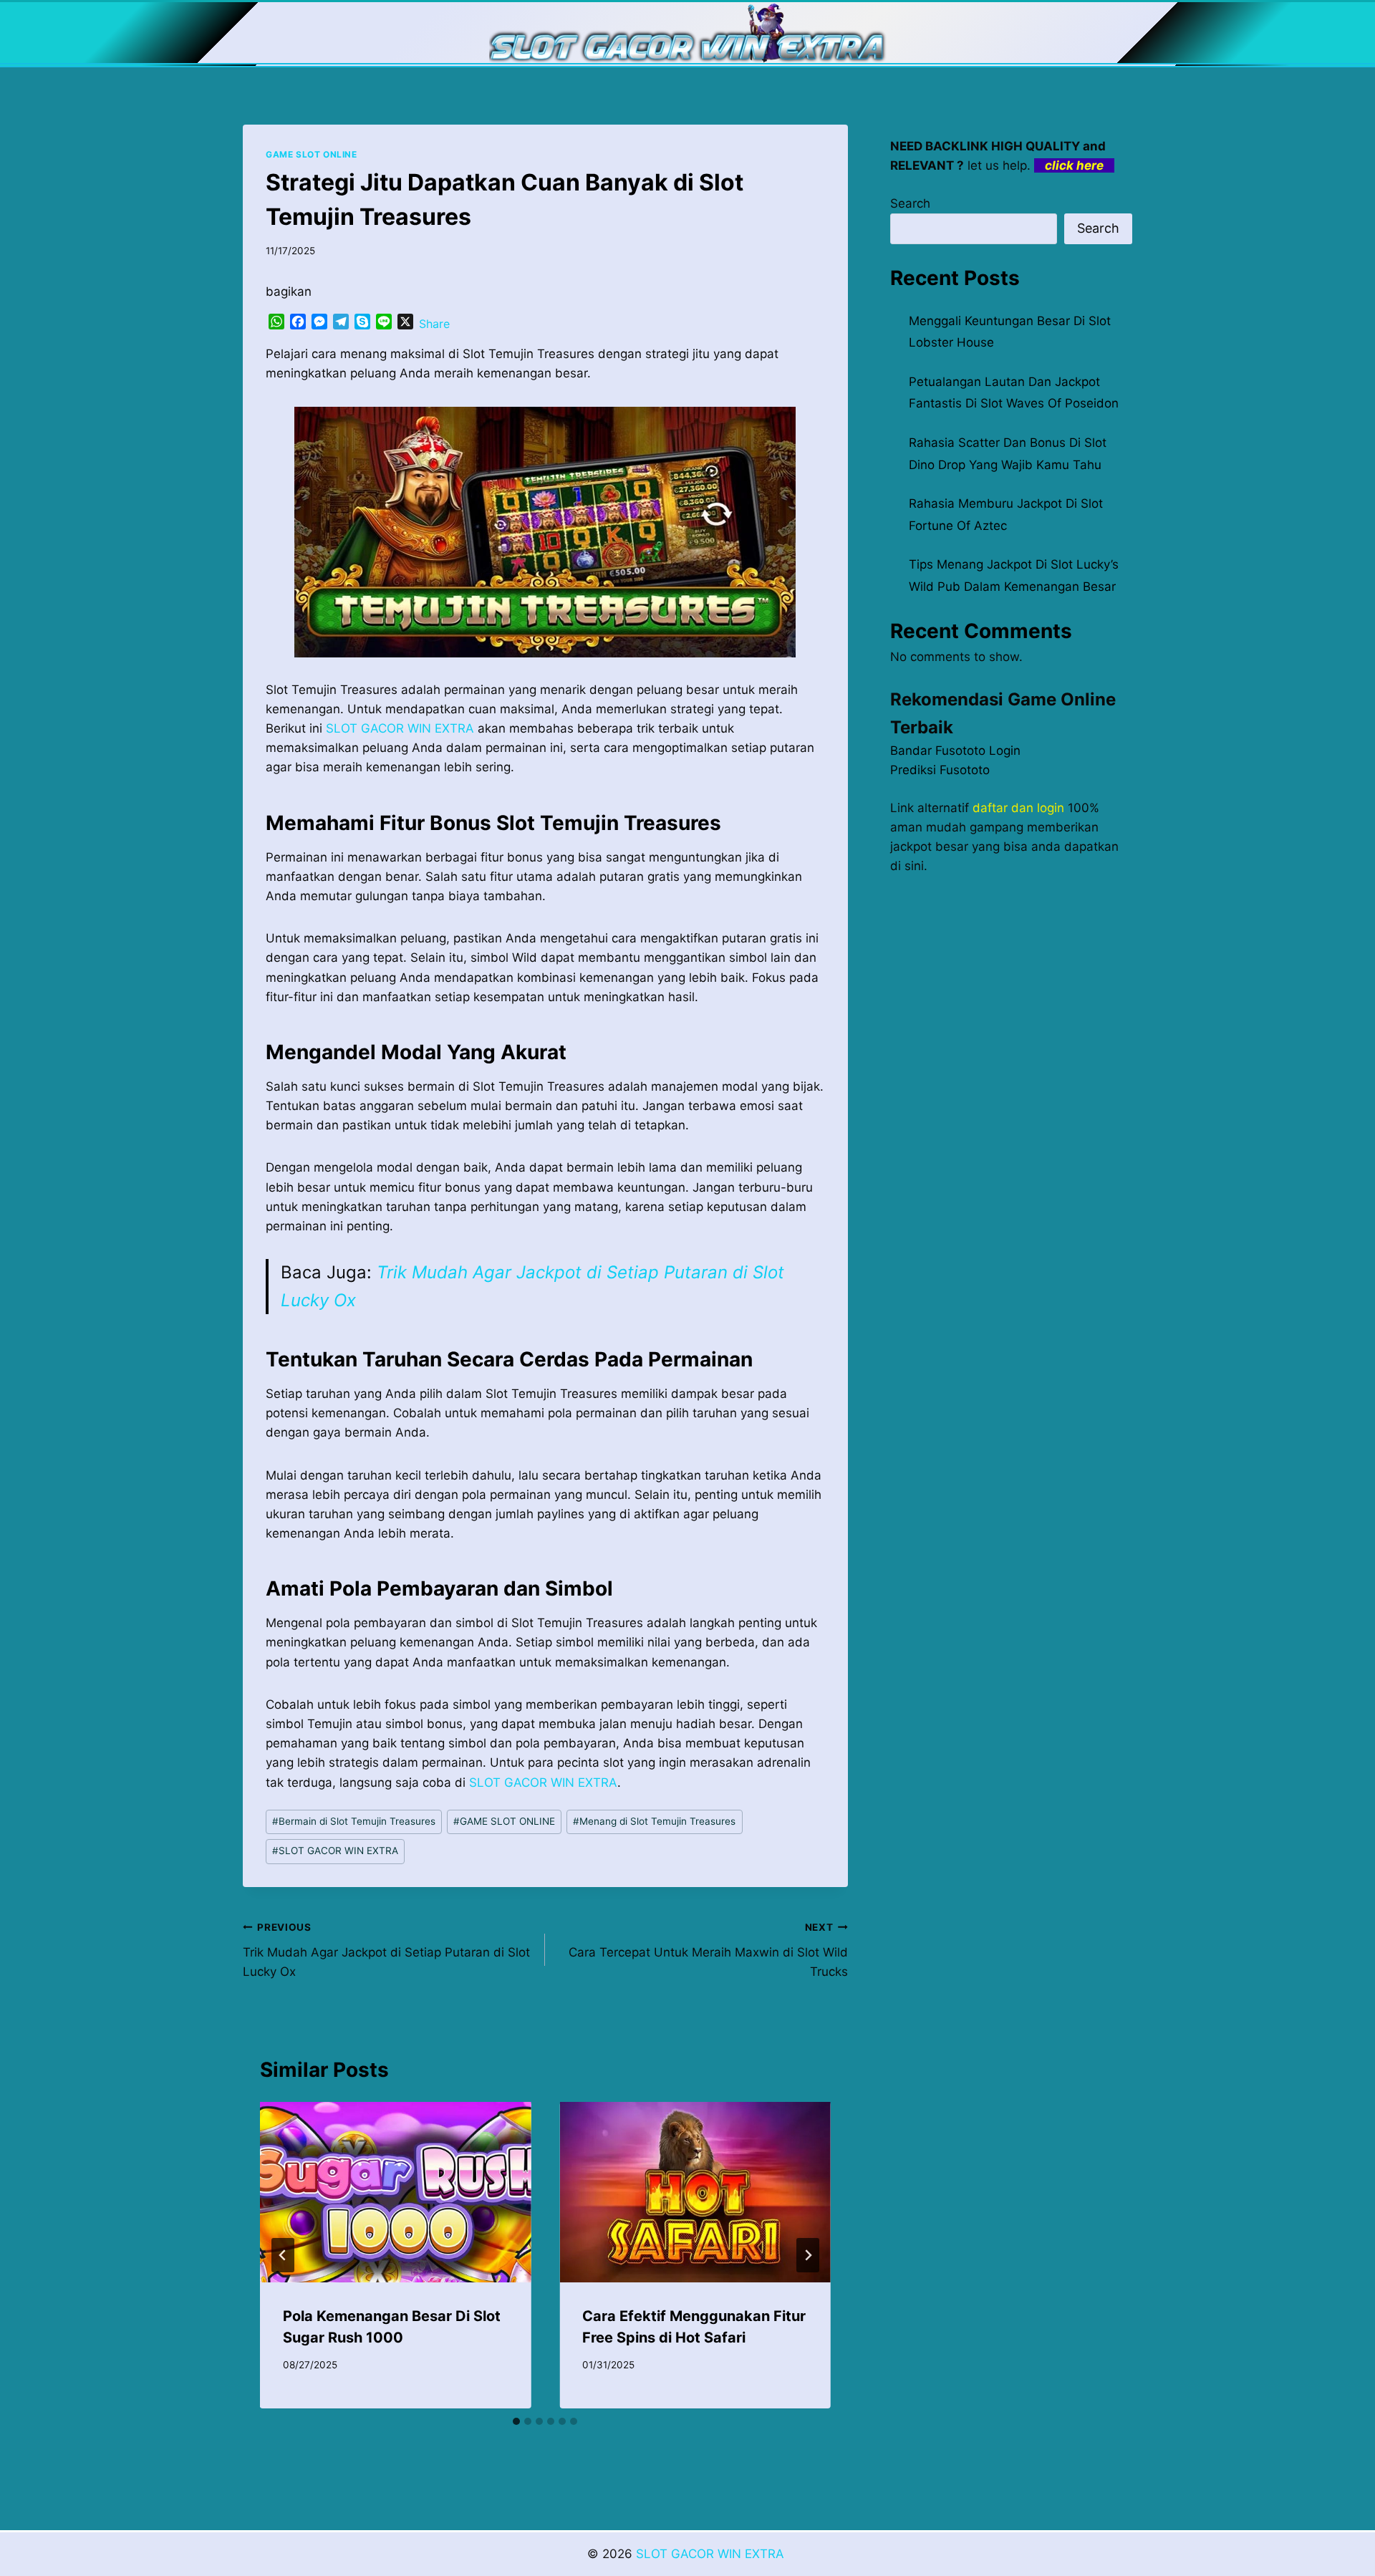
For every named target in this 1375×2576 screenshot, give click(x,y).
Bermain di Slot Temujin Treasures (354, 1821)
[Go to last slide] (283, 2255)
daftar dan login (1018, 808)
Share (434, 324)
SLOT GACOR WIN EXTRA (335, 1851)
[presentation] (395, 2192)
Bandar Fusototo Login (955, 751)
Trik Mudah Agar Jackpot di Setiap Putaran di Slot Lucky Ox (386, 1950)
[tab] (516, 2421)
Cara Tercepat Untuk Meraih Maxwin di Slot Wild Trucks (708, 1950)
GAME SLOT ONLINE (312, 154)
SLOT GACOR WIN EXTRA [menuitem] (400, 728)
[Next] (808, 2255)
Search (910, 203)
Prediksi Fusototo (940, 770)
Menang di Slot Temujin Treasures (654, 1821)
